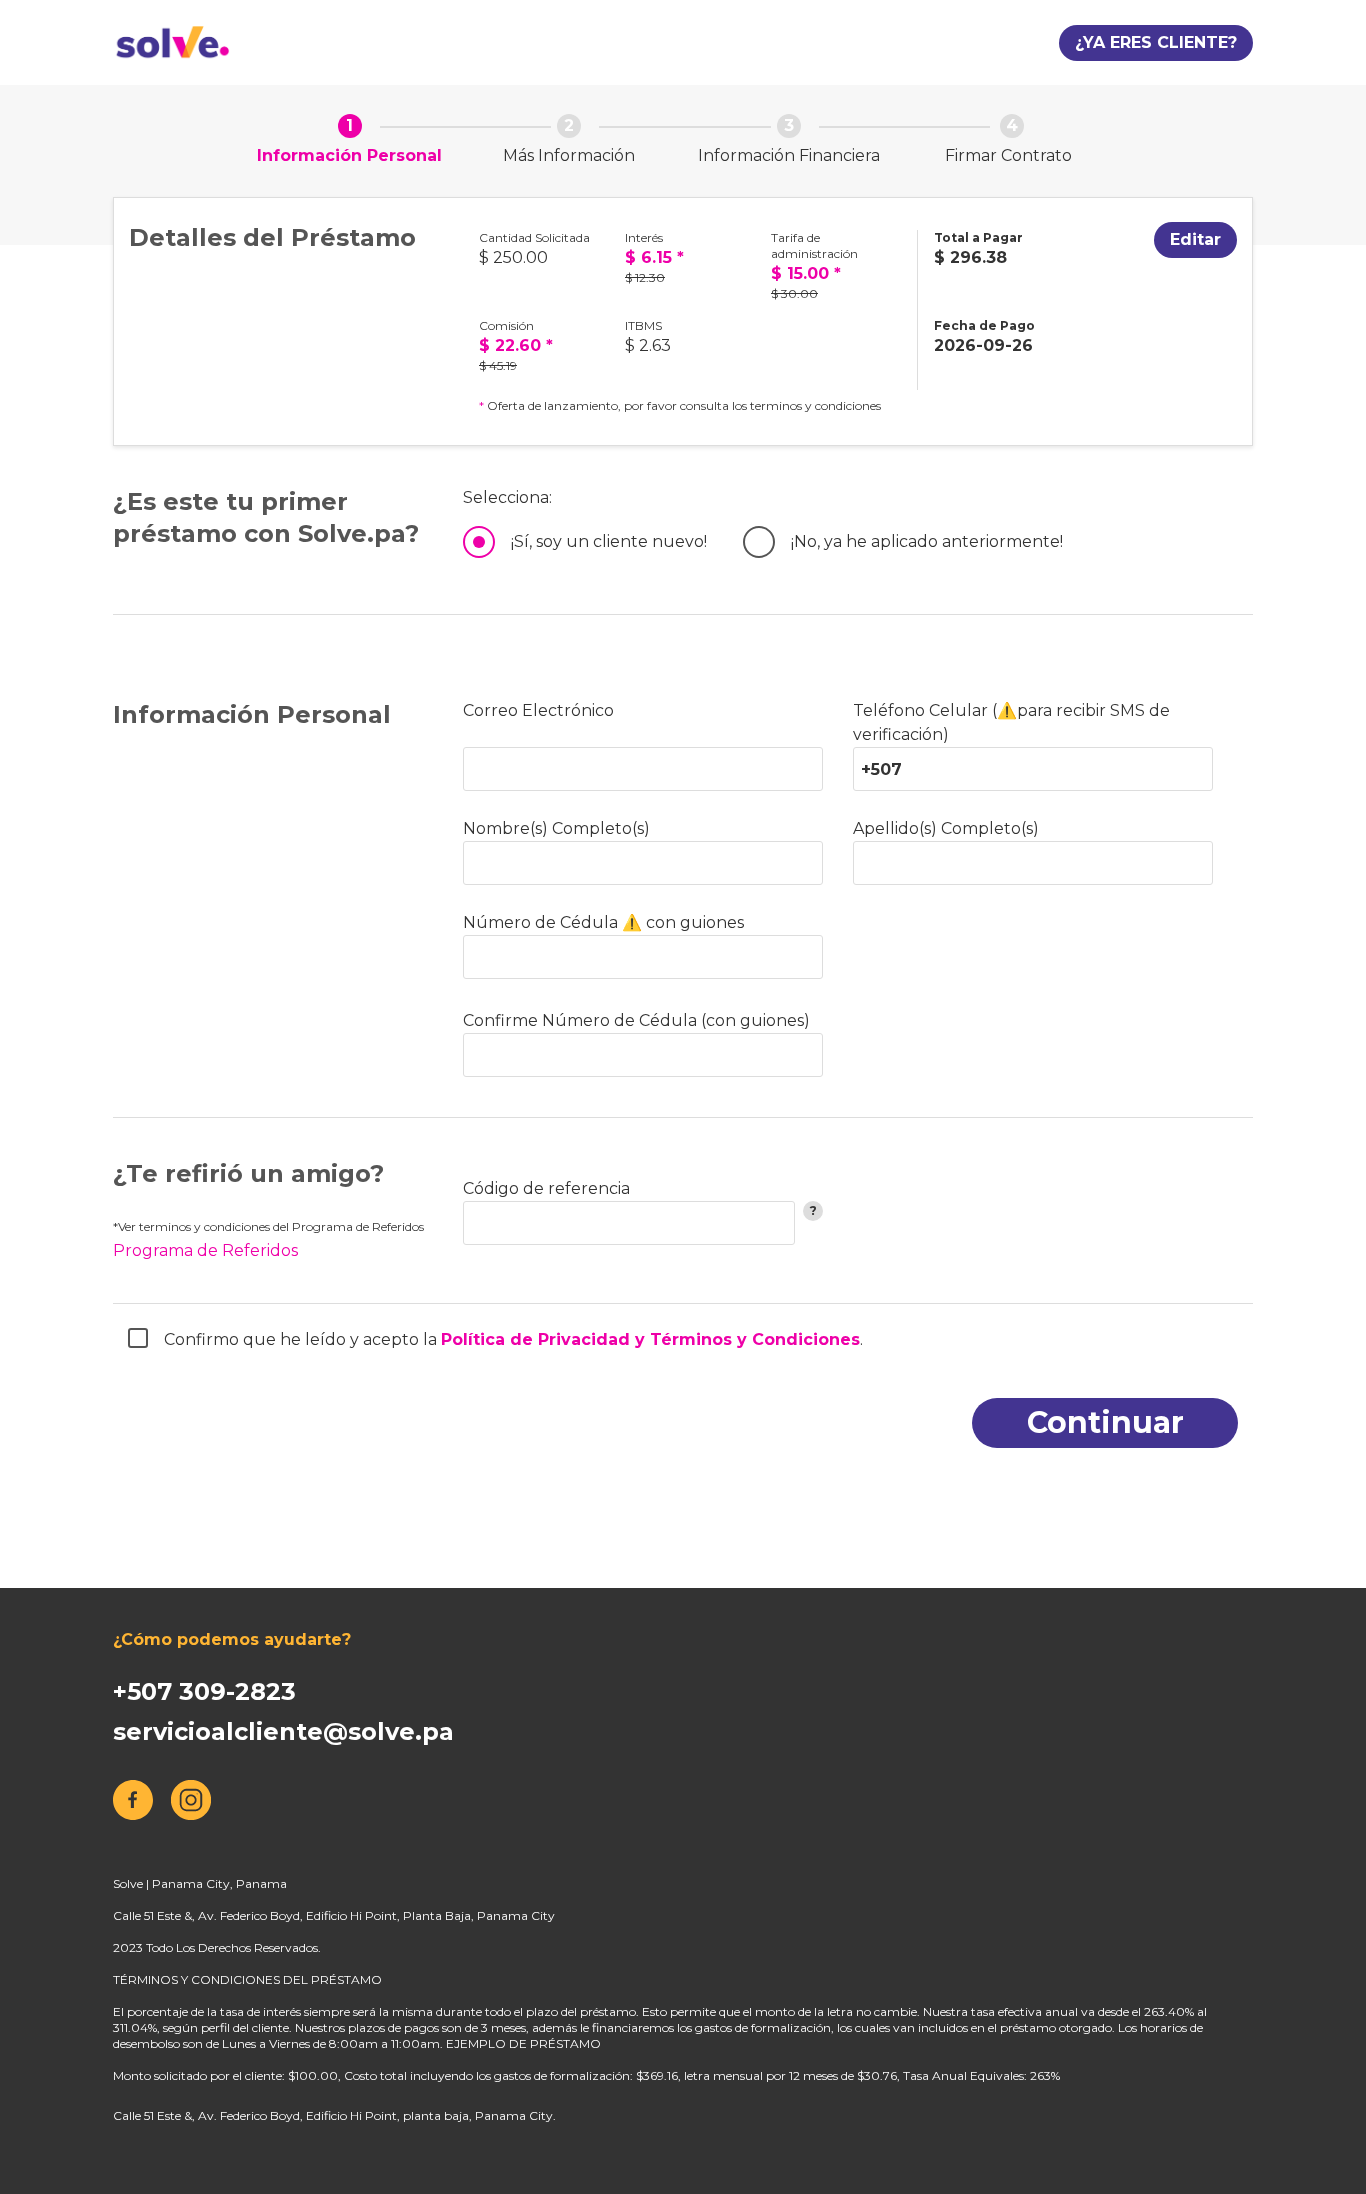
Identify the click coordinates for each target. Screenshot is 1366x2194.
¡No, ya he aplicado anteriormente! (927, 541)
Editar (1195, 239)
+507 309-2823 (204, 1691)
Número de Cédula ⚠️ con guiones (603, 922)
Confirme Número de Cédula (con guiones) (636, 1020)
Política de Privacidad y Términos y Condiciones (650, 1339)
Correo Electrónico (538, 710)
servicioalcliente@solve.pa (283, 1731)
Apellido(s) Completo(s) (946, 828)
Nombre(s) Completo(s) (556, 828)
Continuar (1105, 1422)
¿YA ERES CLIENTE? (1156, 42)
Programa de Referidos (205, 1250)
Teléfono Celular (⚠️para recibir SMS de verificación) (1011, 722)
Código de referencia (546, 1188)
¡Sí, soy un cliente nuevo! (609, 541)
